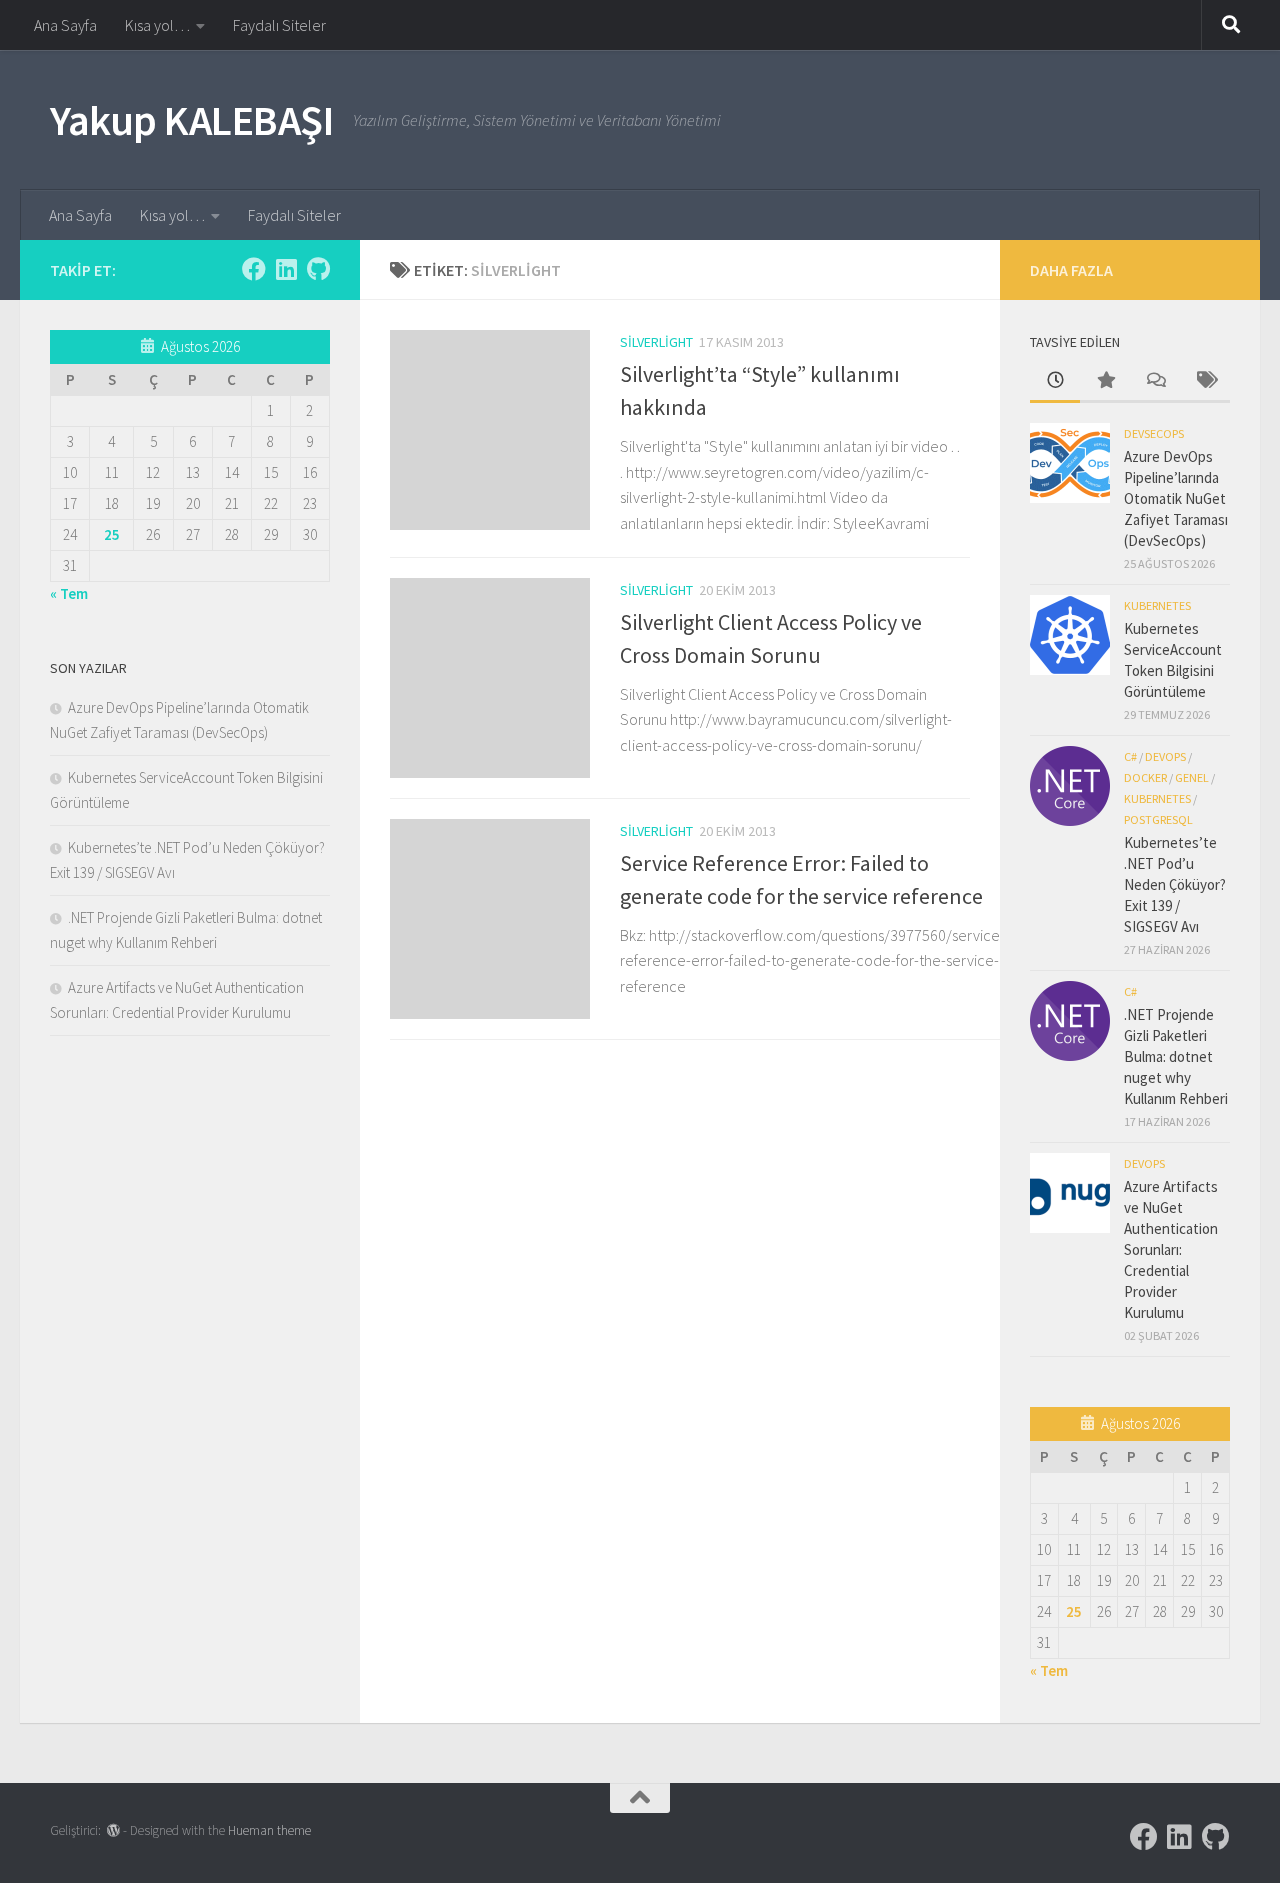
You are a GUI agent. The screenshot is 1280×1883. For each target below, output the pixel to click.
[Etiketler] (1205, 381)
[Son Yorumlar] (1155, 381)
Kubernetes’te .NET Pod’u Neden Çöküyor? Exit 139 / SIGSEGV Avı (1175, 884)
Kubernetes (1157, 605)
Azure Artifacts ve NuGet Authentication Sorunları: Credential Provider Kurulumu (1171, 1249)
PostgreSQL (1158, 819)
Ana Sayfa (65, 25)
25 (112, 534)
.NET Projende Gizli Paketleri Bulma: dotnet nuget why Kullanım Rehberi (1176, 1056)
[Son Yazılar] (1055, 381)
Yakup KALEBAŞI (191, 120)
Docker (1145, 777)
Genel (1192, 777)
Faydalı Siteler (279, 25)
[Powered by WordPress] (113, 1830)
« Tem (69, 593)
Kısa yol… (157, 25)
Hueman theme (269, 1830)
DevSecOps (1154, 433)
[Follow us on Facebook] (254, 269)
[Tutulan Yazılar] (1105, 381)
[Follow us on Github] (318, 269)
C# (1130, 756)
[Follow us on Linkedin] (286, 269)
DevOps (1165, 756)
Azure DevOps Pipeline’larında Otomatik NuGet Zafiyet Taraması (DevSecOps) (1176, 498)
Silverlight (656, 342)
